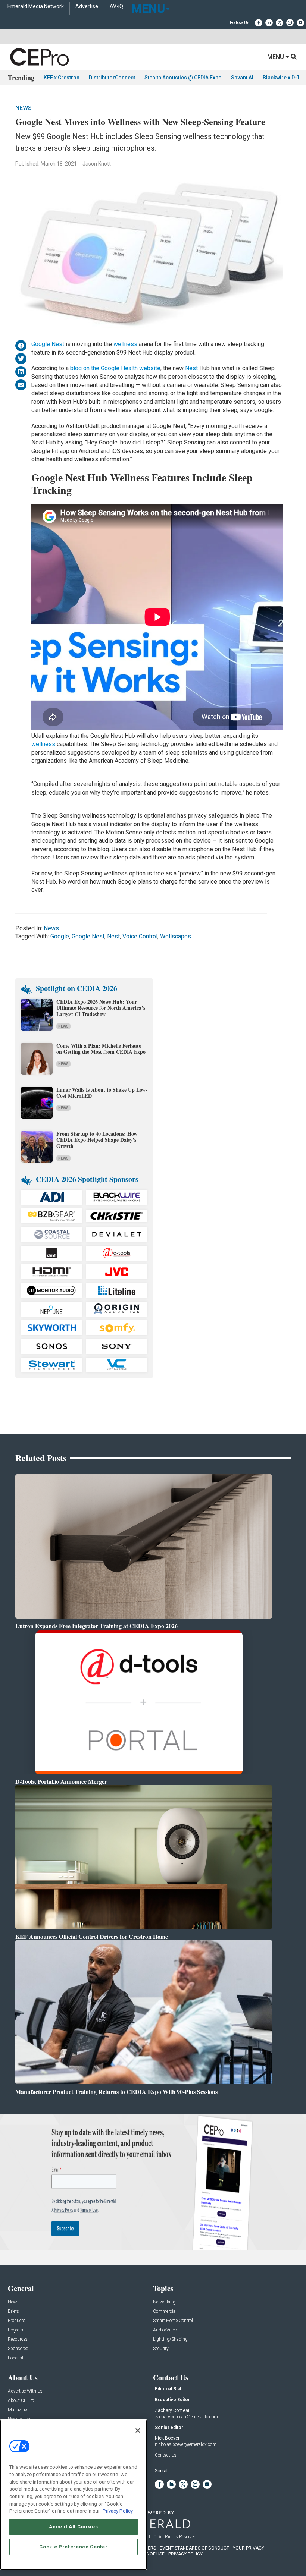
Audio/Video (165, 2330)
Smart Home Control (173, 2321)
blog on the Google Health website (115, 368)
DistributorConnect (112, 78)
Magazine (17, 2410)
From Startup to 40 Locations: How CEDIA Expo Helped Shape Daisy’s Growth (97, 1140)
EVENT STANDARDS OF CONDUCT (194, 2548)
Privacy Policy (118, 2511)
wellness (125, 344)
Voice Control (140, 936)
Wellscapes (176, 936)
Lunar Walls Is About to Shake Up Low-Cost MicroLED (102, 1093)
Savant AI (242, 78)
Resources (18, 2339)
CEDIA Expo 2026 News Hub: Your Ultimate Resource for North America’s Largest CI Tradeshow (101, 1008)
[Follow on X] (280, 23)
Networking (164, 2302)
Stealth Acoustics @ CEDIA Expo (183, 78)
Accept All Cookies (73, 2527)
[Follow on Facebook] (259, 23)
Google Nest (48, 344)
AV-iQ (116, 7)
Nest (192, 368)
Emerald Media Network (36, 7)
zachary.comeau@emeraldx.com (186, 2417)
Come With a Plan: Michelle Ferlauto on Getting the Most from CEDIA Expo (101, 1049)
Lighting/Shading (170, 2339)
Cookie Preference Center (73, 2547)
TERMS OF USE (149, 2554)
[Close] (138, 2431)
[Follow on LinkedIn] (269, 23)
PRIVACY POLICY (185, 2554)
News (24, 108)
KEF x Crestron (62, 78)
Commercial (165, 2311)
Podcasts (17, 2358)
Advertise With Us (25, 2391)
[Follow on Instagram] (290, 23)
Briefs (13, 2311)
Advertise (87, 7)
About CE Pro (21, 2401)
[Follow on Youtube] (300, 23)
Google (60, 936)
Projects (15, 2330)
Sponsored (18, 2349)
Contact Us (166, 2455)
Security (161, 2349)
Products (17, 2321)
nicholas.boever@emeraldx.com (186, 2444)
